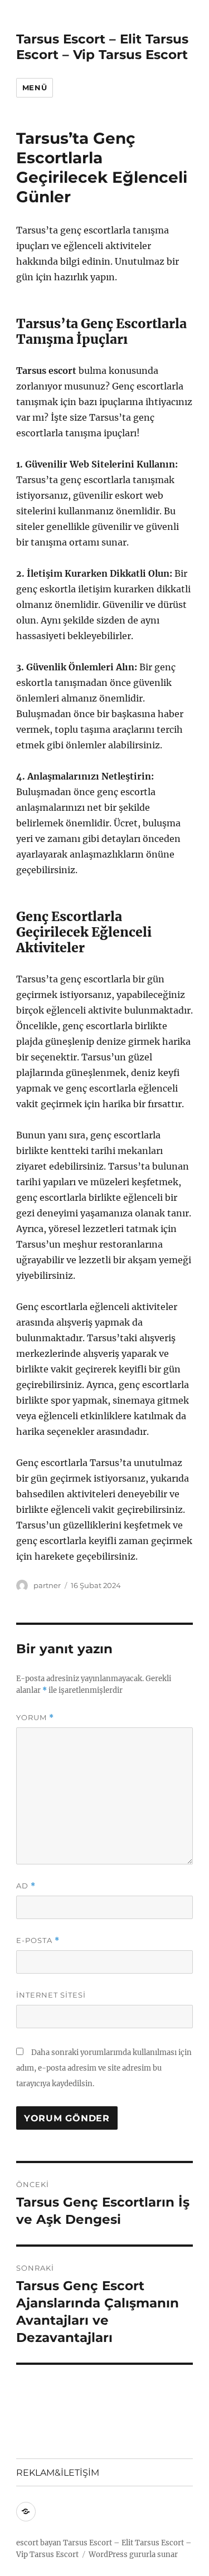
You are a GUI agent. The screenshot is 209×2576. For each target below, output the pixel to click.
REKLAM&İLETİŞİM (58, 2473)
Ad (26, 1886)
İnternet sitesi (51, 1995)
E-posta (38, 1940)
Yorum (35, 1718)
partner (47, 1585)
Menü (35, 87)
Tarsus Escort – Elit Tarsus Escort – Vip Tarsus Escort (102, 47)
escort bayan (39, 2543)
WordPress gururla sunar (133, 2555)
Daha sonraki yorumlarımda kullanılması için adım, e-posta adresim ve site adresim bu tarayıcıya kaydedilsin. (104, 2068)
